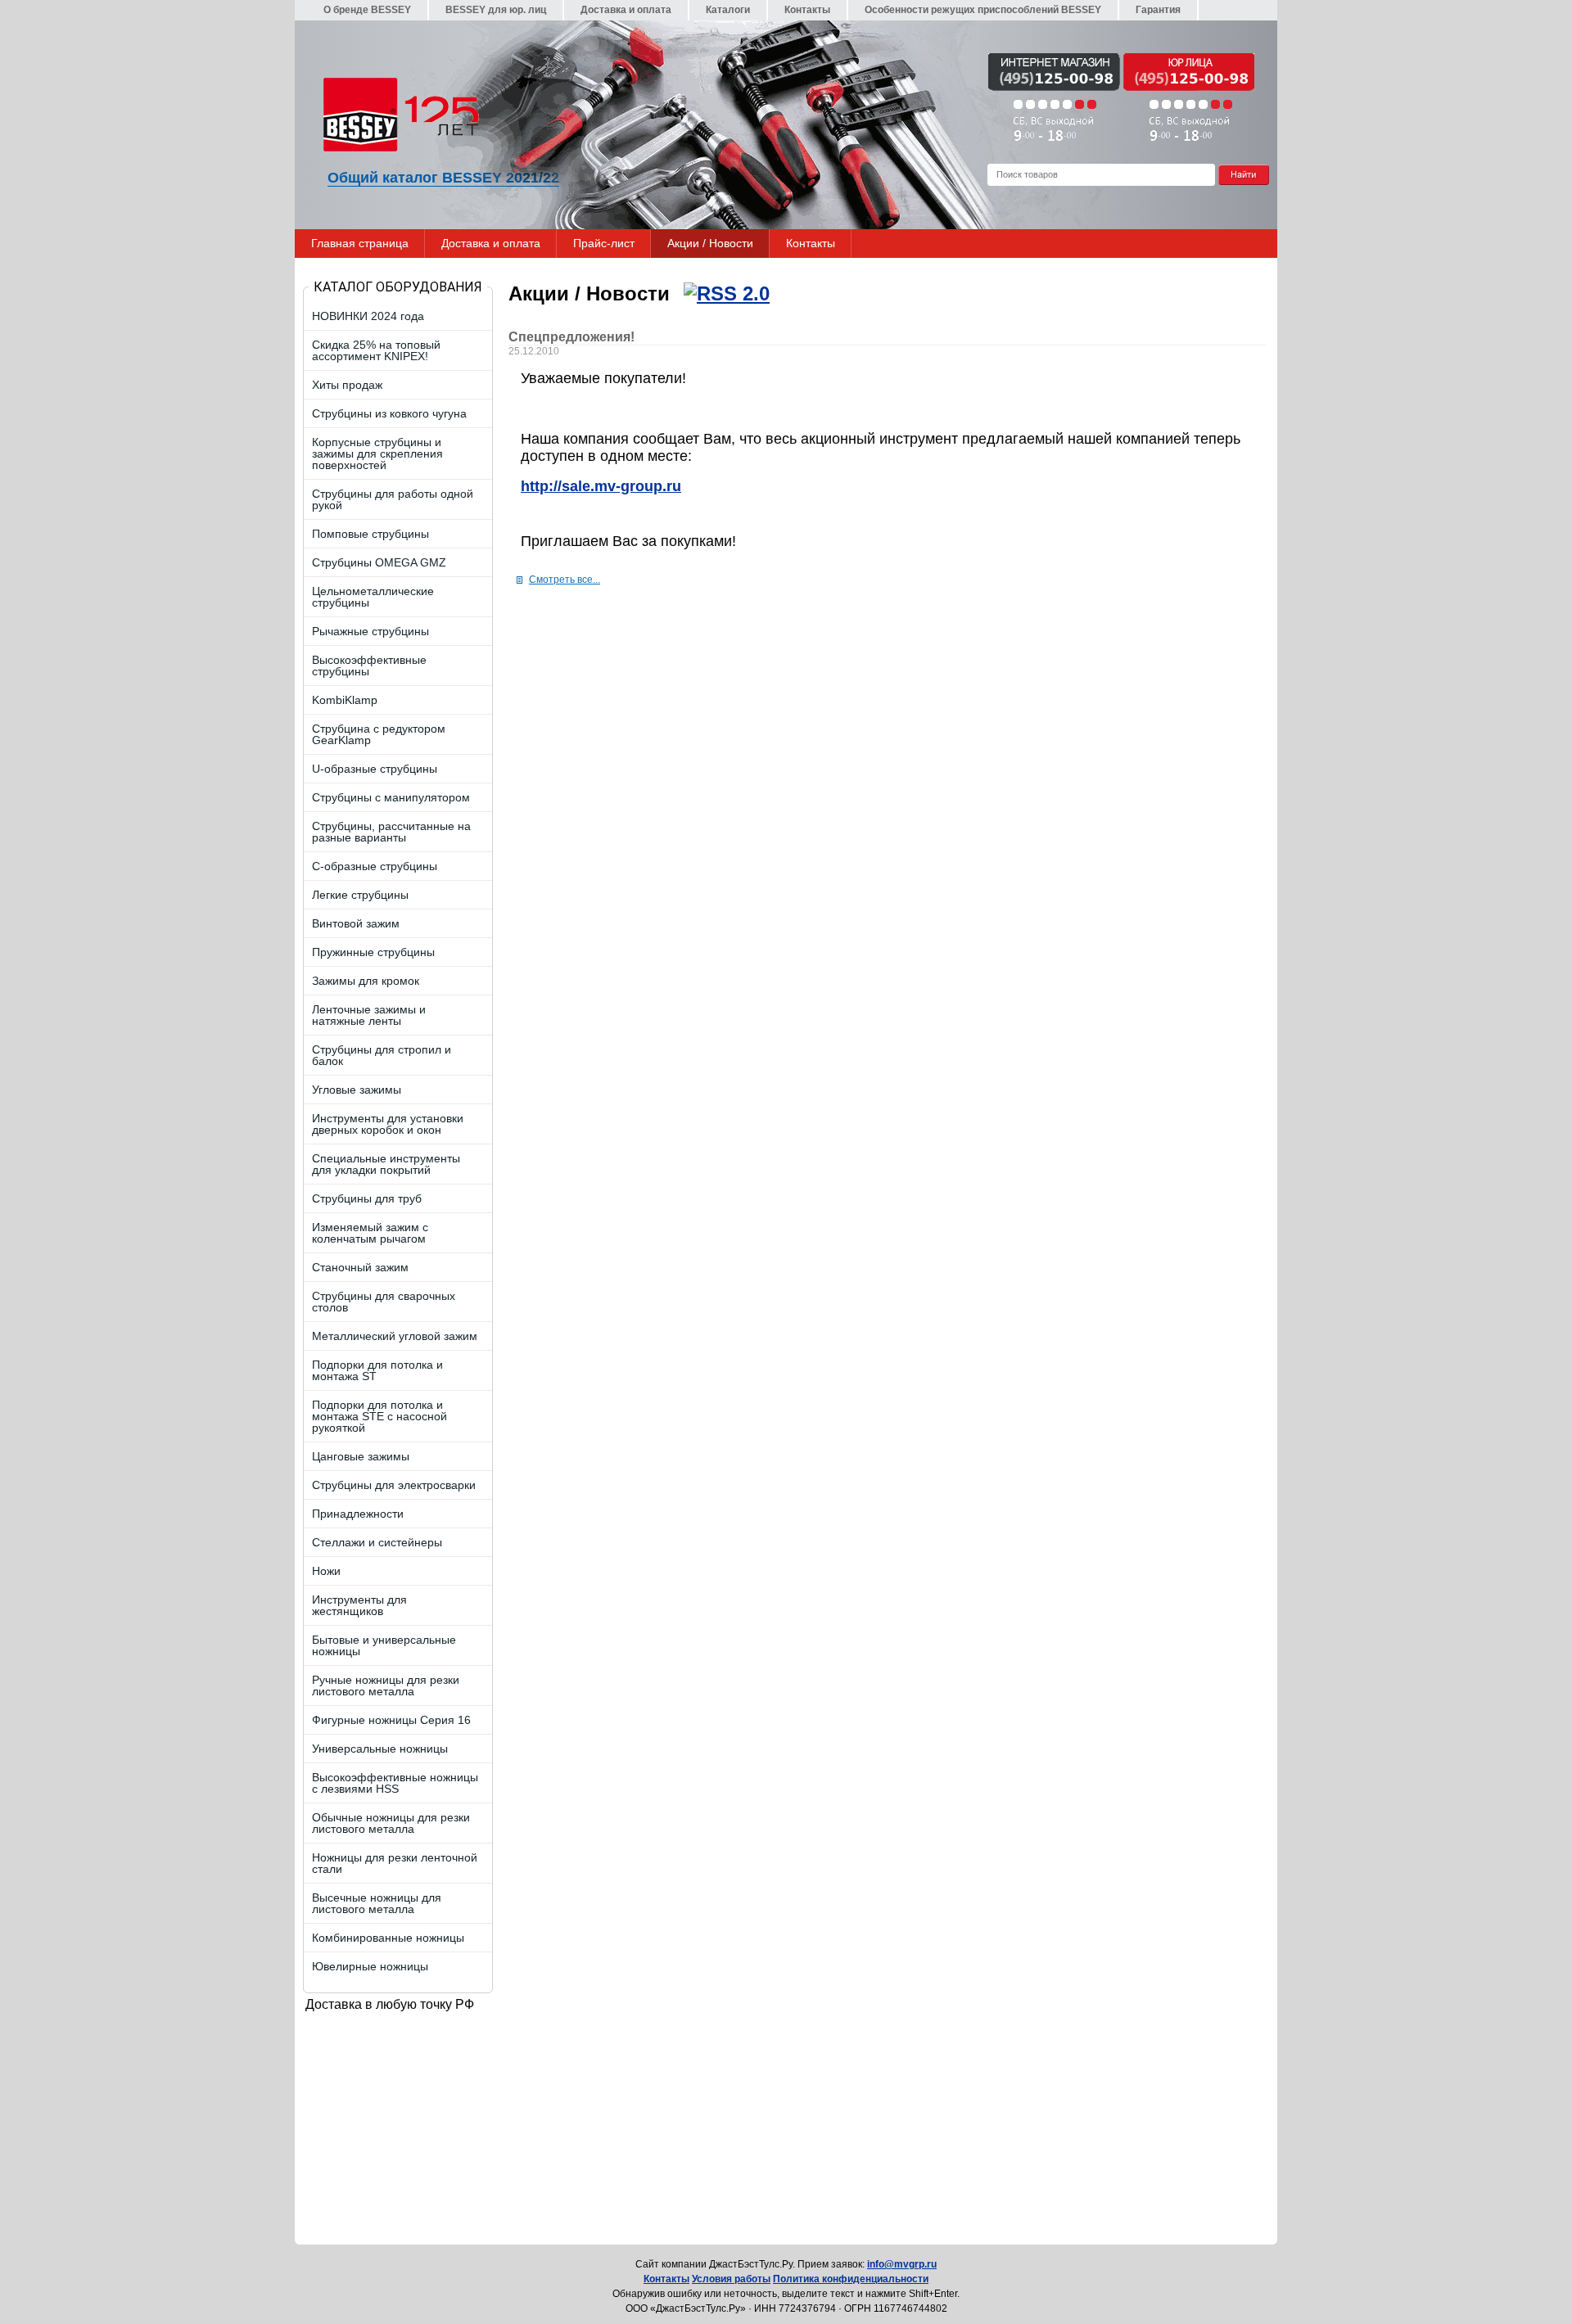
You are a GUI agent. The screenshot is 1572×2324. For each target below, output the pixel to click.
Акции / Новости (710, 243)
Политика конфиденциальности (851, 2279)
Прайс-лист (604, 243)
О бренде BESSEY (367, 10)
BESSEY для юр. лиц (496, 10)
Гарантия (1158, 10)
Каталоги (728, 10)
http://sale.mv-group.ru (601, 486)
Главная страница (360, 243)
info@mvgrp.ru (902, 2264)
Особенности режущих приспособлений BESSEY (983, 10)
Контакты (807, 10)
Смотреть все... (565, 580)
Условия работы (731, 2279)
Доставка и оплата (626, 10)
